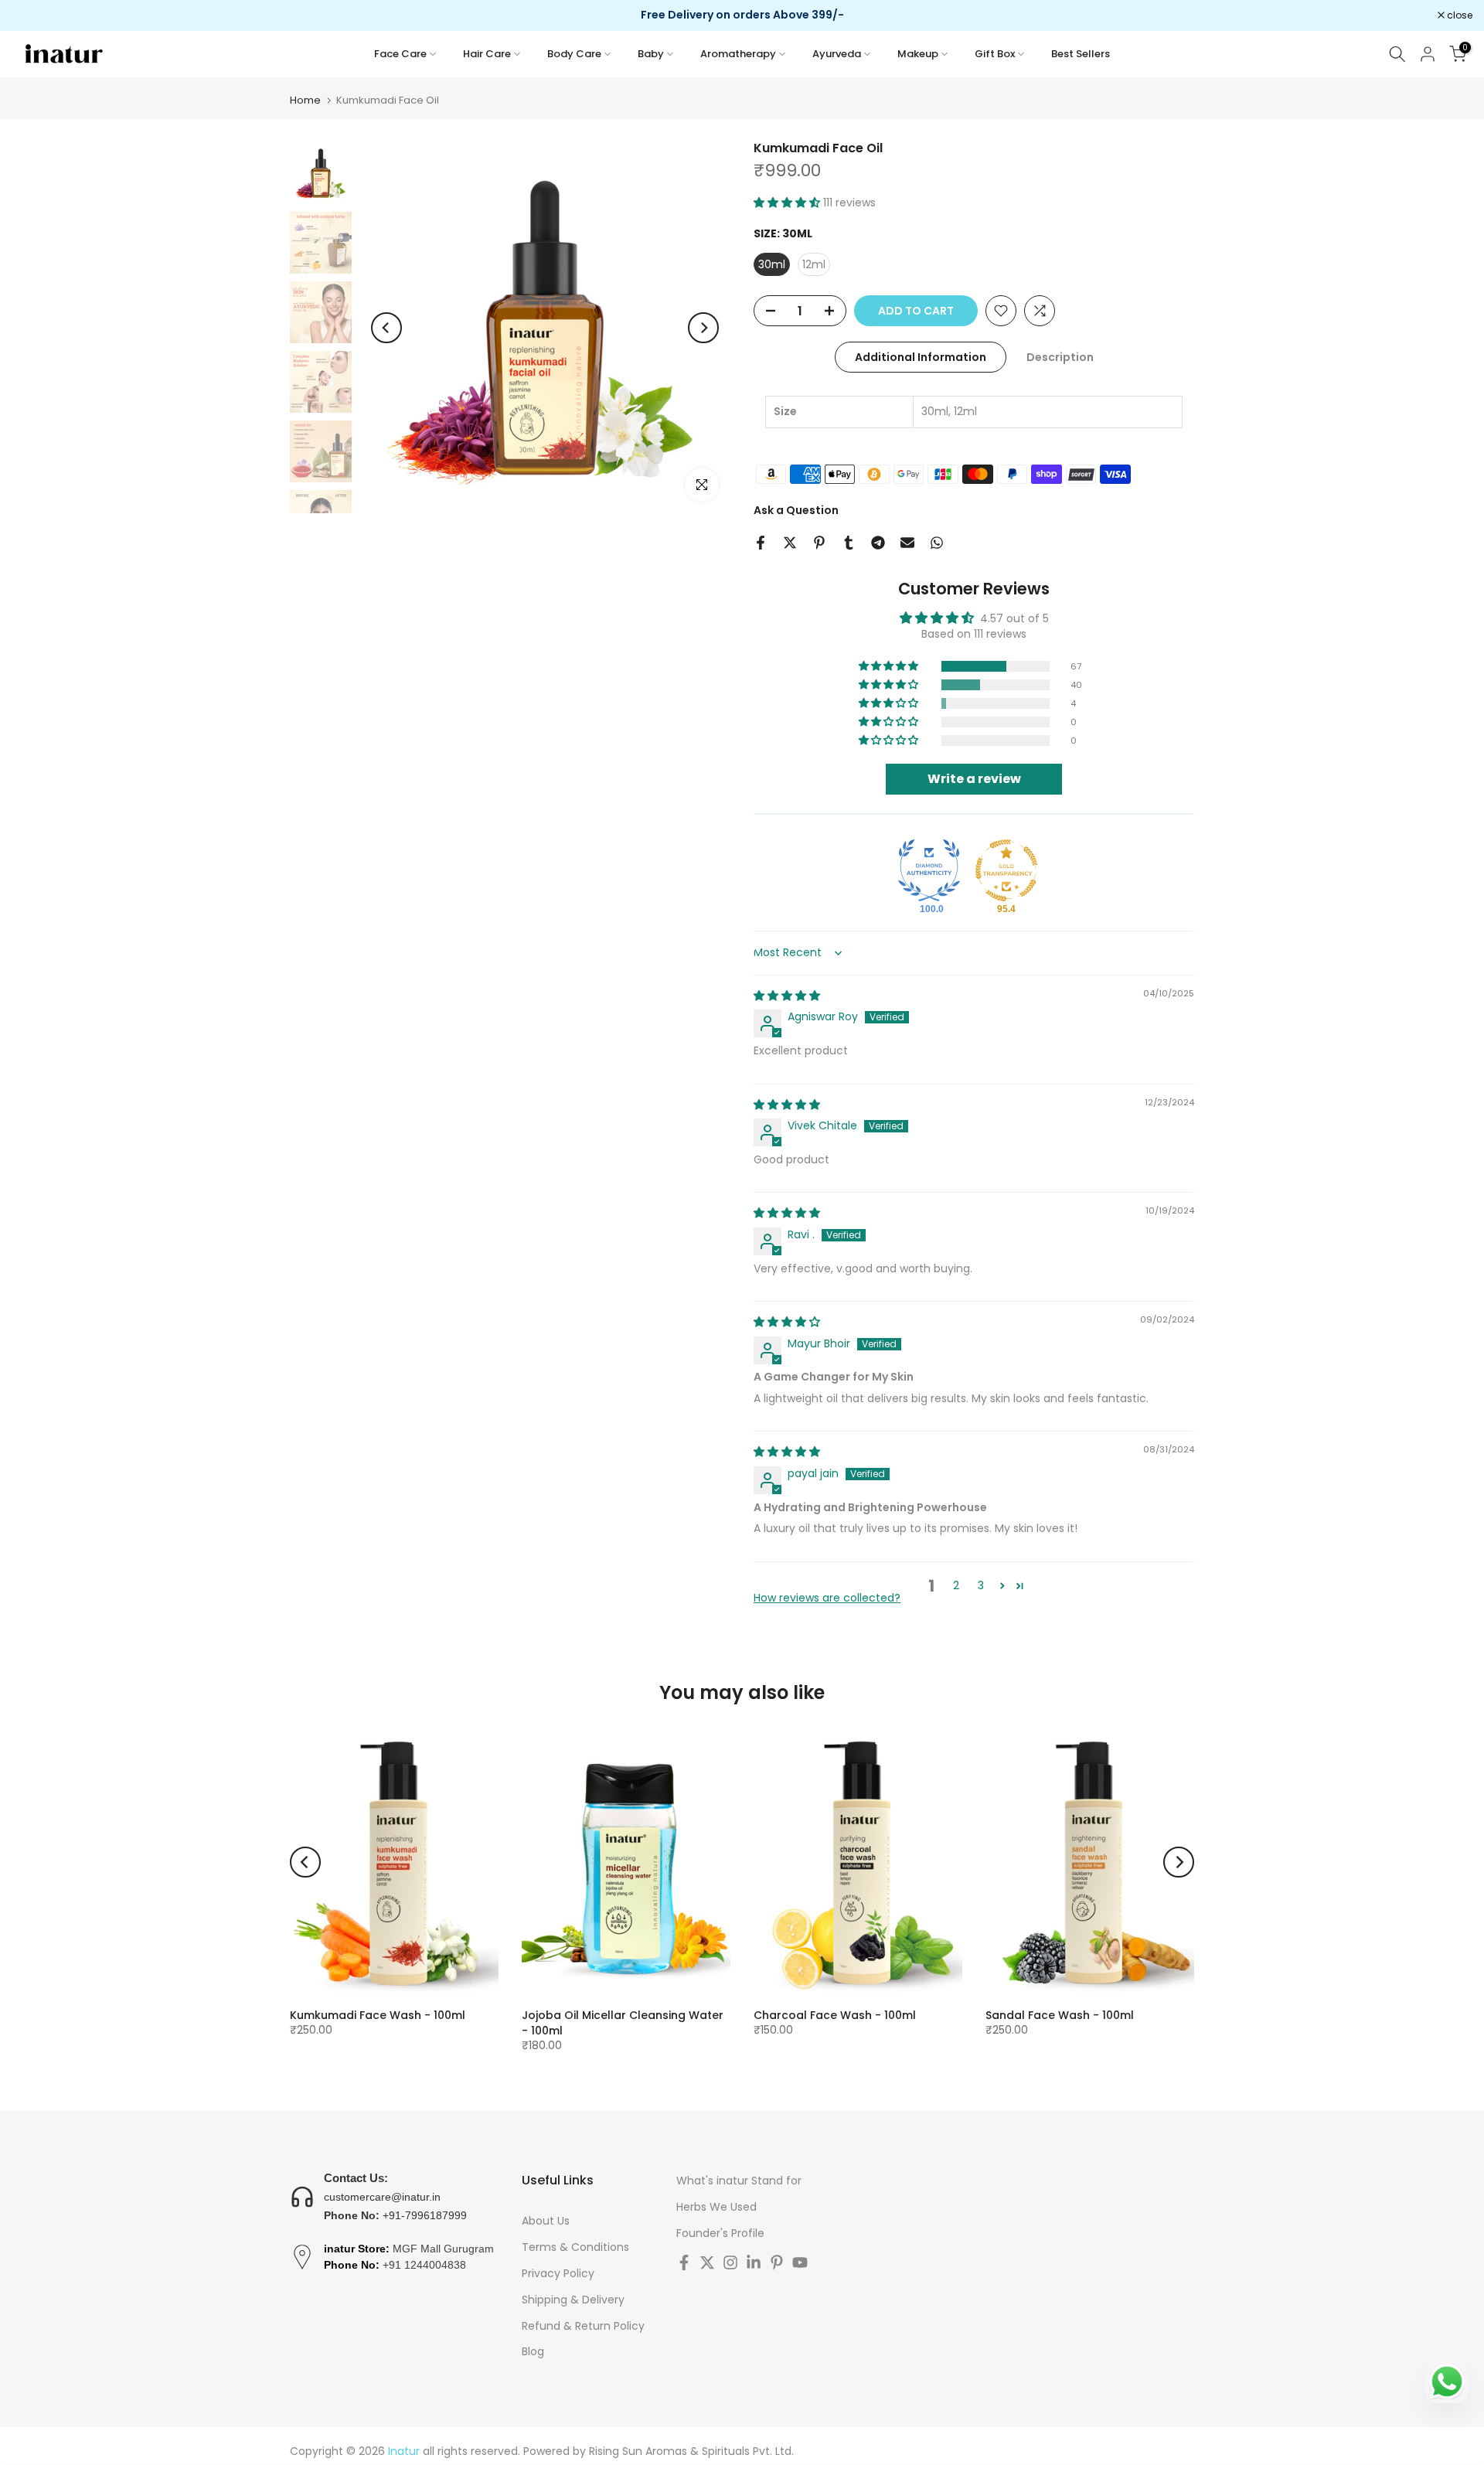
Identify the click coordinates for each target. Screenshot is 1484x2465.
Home (305, 100)
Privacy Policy (558, 2274)
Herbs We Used (716, 2207)
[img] (787, 996)
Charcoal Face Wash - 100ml (835, 2015)
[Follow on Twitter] (707, 2262)
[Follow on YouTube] (800, 2262)
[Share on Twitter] (790, 543)
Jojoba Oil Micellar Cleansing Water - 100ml (623, 2023)
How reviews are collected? (827, 1598)
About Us (546, 2221)
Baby (651, 54)
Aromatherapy (738, 54)
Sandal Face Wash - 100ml (1060, 2015)
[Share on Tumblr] (849, 543)
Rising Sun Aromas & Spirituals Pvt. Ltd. (691, 2451)
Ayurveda (837, 54)
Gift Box (995, 54)
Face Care (400, 54)
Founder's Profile (720, 2233)
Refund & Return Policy (583, 2326)
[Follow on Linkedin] (754, 2262)
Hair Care (487, 54)
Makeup (918, 54)
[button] (788, 203)
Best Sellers (1081, 54)
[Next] (703, 328)
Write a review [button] (974, 779)
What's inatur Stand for (739, 2181)
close (32, 15)
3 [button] (981, 1585)
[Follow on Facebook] (684, 2262)
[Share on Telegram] (878, 543)
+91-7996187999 (425, 2215)
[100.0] (929, 870)
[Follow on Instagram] (730, 2262)
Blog (533, 2352)
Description (1060, 357)
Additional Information (921, 357)
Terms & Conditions (575, 2247)
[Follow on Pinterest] (777, 2262)
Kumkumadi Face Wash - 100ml (378, 2015)
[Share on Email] (907, 543)
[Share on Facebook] (761, 543)
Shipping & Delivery (573, 2300)
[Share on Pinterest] (819, 543)
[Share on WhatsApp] (937, 543)
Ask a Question (796, 510)
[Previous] (386, 328)
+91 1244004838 (424, 2265)
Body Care (574, 54)
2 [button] (956, 1585)
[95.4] (1006, 870)
